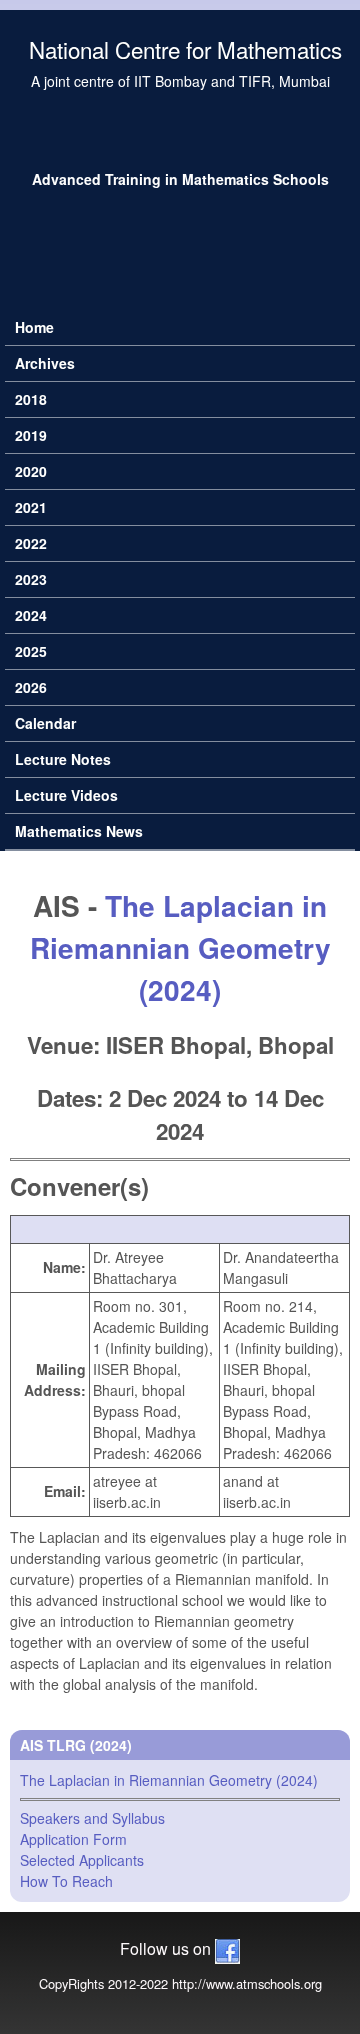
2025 (31, 651)
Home (34, 327)
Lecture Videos (66, 795)
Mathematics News (79, 831)
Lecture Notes (63, 759)
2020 (31, 471)
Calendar (45, 723)
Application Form (73, 1839)
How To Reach (66, 1881)
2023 (31, 579)
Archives (45, 363)
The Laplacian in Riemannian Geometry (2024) (180, 947)
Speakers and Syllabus (92, 1818)
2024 (31, 615)
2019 (31, 435)
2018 (31, 399)
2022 (31, 543)
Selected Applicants (82, 1860)
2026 (31, 687)
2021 (31, 507)
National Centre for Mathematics (185, 49)
